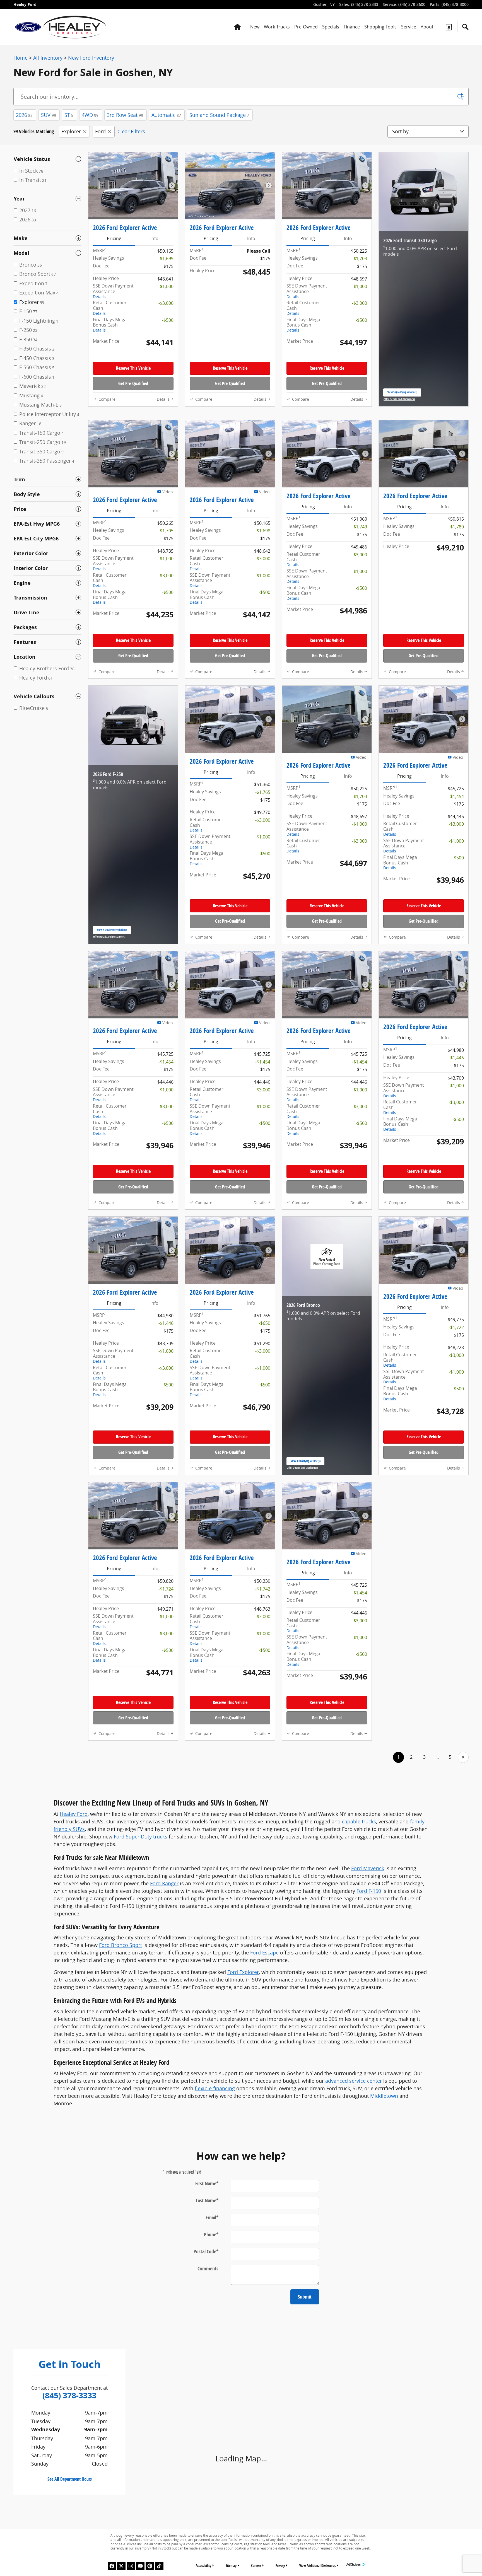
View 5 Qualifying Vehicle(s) (402, 405)
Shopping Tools (380, 27)
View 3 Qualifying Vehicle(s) (306, 1582)
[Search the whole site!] (465, 27)
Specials (331, 27)
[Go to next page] (463, 1888)
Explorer (71, 131)
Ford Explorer (243, 2103)
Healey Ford (74, 1945)
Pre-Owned (306, 27)
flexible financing (215, 2219)
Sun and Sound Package (219, 115)
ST (69, 115)
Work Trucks (277, 27)
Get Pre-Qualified (133, 395)
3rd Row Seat (125, 115)
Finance (352, 27)
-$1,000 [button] (166, 286)
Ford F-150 (369, 2022)
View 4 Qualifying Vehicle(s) (112, 1029)
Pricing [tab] (114, 238)
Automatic (166, 115)
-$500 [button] (168, 320)
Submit (305, 2428)
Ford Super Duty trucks (141, 1968)
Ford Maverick (368, 1999)
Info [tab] (154, 238)
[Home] (28, 27)
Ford (100, 131)
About (427, 27)
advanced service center (354, 2212)
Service (409, 27)
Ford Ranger (164, 2014)
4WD (90, 115)
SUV (49, 115)
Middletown (384, 2227)
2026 (24, 115)
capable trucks (359, 1952)
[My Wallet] (449, 27)
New (255, 27)
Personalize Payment (151, 356)
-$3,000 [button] (166, 303)
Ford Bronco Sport (120, 2076)
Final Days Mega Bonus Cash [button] (110, 325)
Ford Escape (264, 2084)
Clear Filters (131, 131)
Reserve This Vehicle (133, 379)
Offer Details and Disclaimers (399, 410)
